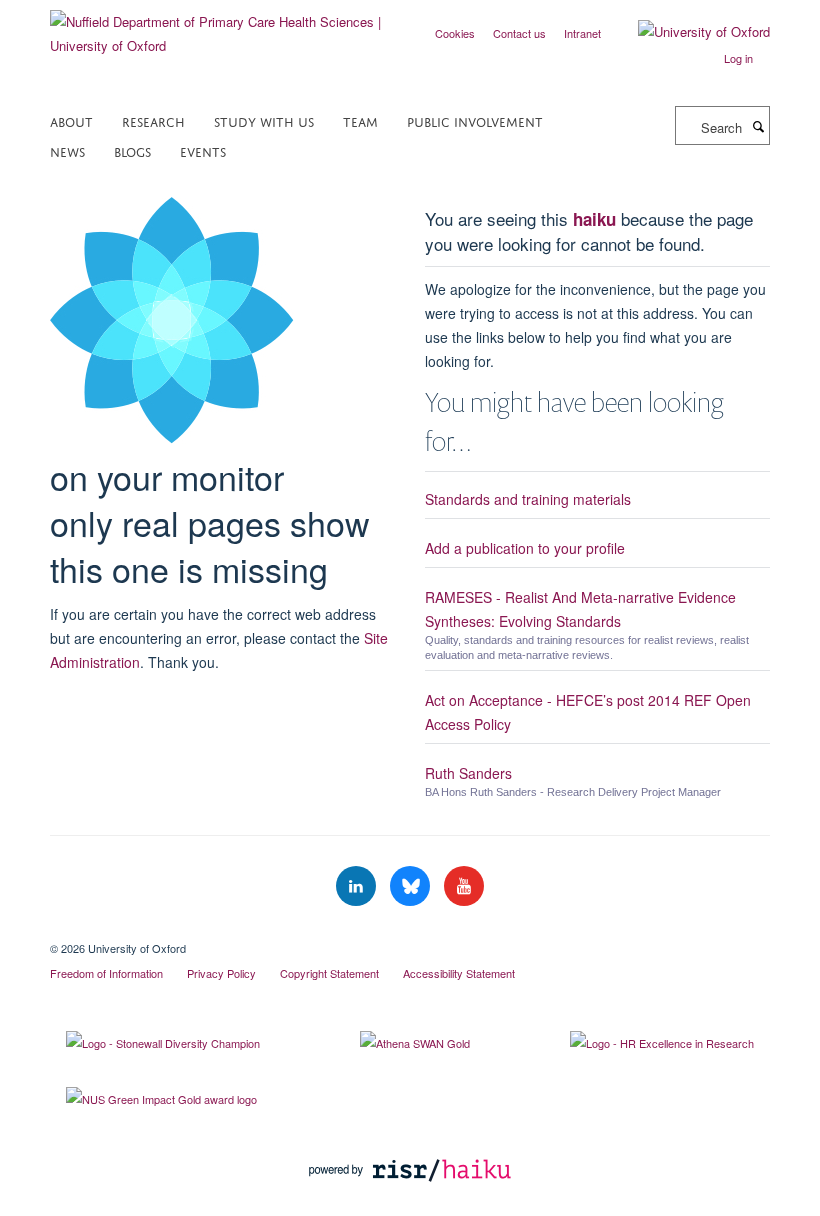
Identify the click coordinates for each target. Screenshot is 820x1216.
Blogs (132, 150)
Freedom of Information (106, 973)
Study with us (264, 120)
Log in (738, 58)
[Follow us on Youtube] (464, 886)
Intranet (582, 33)
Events (203, 150)
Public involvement (475, 120)
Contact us (519, 33)
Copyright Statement (329, 973)
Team (360, 120)
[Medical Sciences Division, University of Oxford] (410, 931)
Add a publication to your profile (525, 548)
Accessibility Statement (459, 973)
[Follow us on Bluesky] (412, 886)
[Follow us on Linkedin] (358, 886)
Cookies (455, 33)
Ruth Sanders (468, 773)
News (67, 150)
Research (153, 120)
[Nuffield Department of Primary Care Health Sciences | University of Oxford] (222, 26)
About (71, 120)
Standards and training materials (528, 499)
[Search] (758, 126)
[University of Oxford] (689, 32)
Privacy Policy (221, 973)
